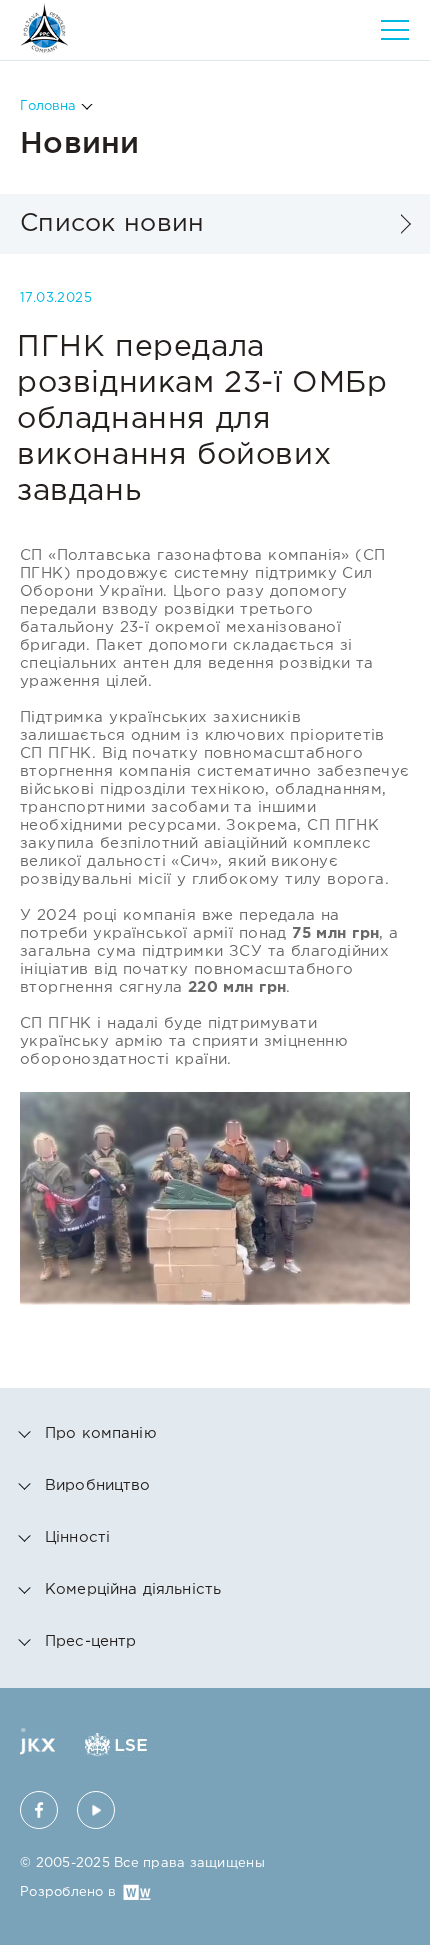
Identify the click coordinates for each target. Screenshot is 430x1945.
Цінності (77, 1537)
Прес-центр (91, 1641)
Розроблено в (68, 1892)
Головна (48, 106)
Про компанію (101, 1433)
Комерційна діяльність (133, 1589)
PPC (44, 28)
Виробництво (98, 1485)
